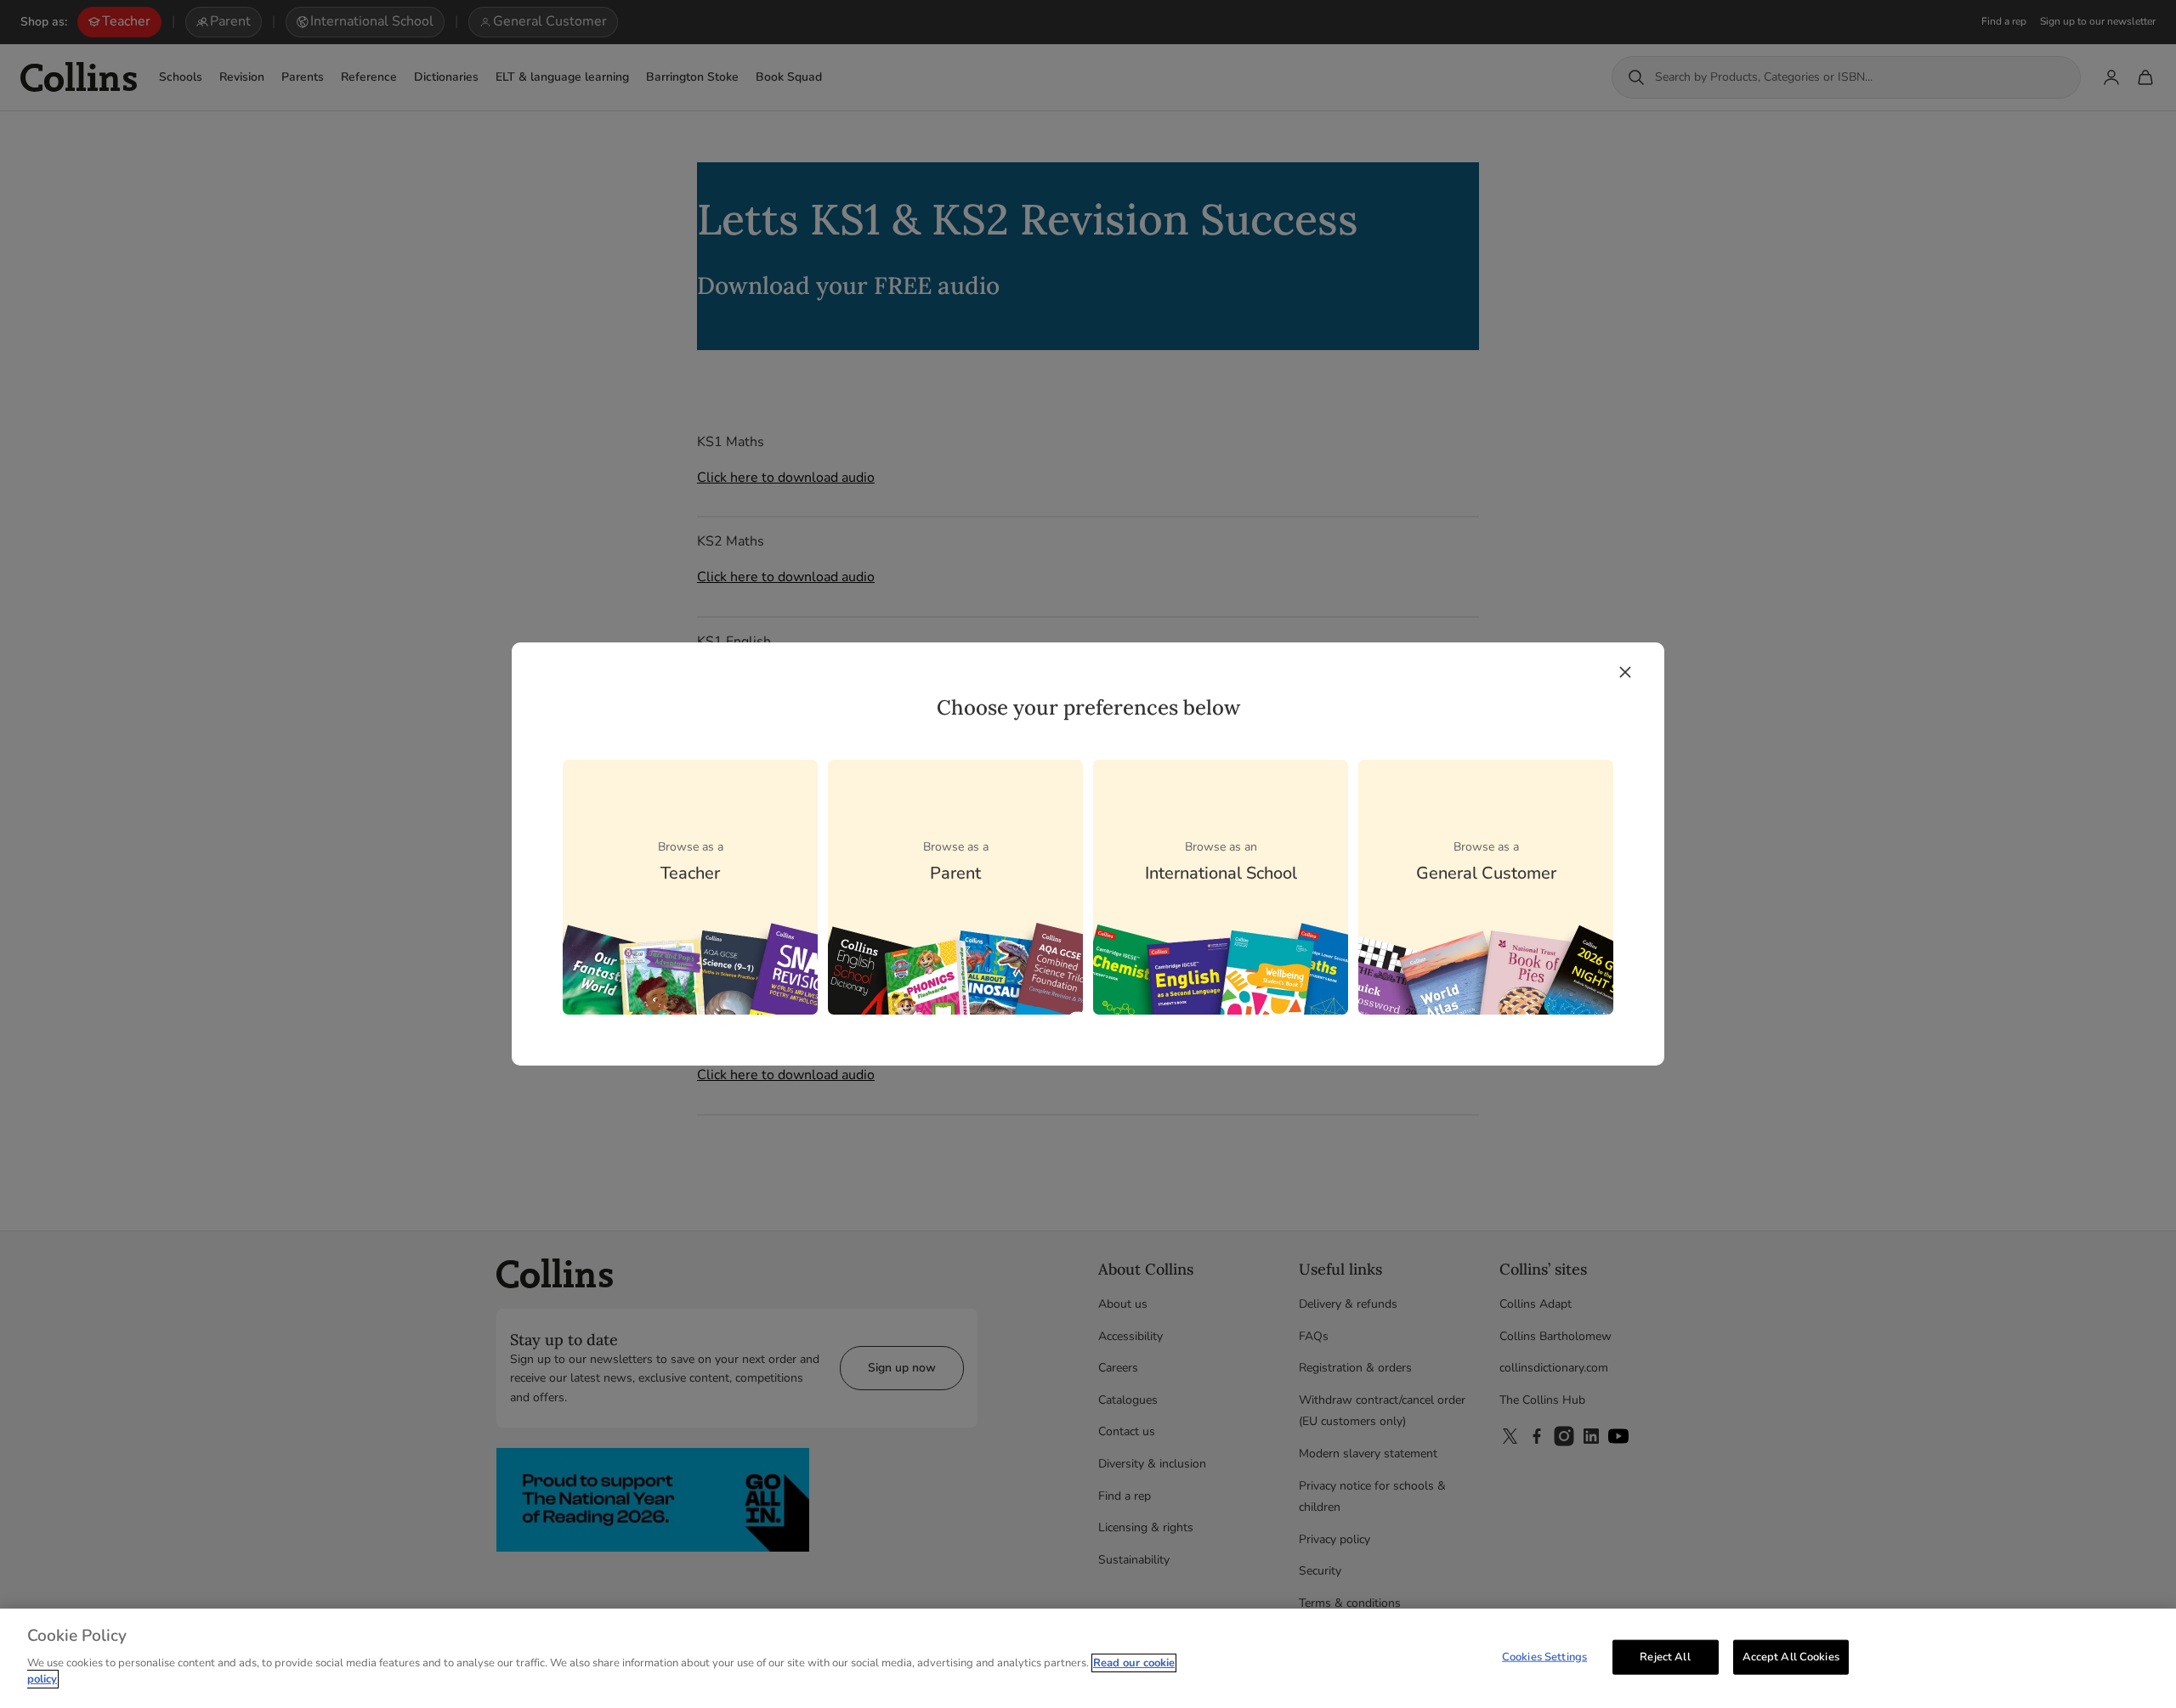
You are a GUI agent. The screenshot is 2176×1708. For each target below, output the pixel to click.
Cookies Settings (1544, 1656)
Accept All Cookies (1791, 1656)
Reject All (1665, 1656)
